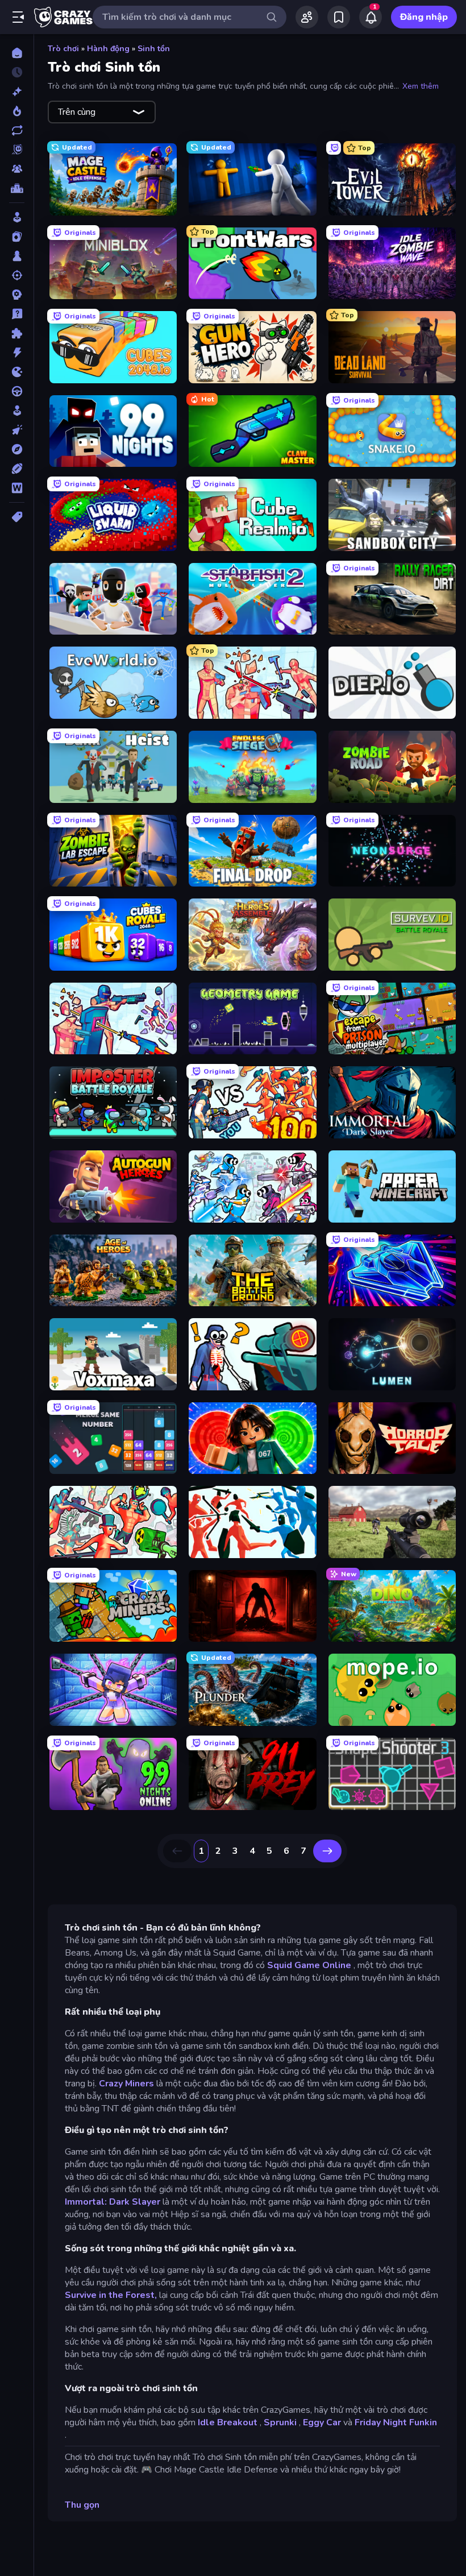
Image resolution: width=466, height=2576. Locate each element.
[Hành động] (17, 353)
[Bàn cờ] (17, 256)
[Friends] (307, 17)
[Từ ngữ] (17, 488)
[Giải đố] (17, 333)
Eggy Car (322, 2422)
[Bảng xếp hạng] (17, 188)
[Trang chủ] (17, 53)
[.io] (17, 372)
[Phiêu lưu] (17, 449)
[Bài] (17, 237)
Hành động (108, 49)
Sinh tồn (154, 49)
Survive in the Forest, (111, 2295)
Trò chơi (63, 49)
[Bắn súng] (17, 275)
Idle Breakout (228, 2422)
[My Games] (339, 17)
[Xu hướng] (17, 111)
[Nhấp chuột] (17, 430)
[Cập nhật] (17, 130)
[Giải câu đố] (17, 314)
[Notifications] (371, 17)
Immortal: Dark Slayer (113, 2202)
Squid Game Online (309, 1965)
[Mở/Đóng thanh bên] (18, 17)
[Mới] (17, 92)
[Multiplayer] (17, 169)
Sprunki (280, 2422)
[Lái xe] (17, 391)
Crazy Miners (126, 2084)
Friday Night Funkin (396, 2422)
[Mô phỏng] (17, 411)
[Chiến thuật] (17, 295)
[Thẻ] (17, 517)
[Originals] (17, 150)
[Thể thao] (17, 469)
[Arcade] (17, 217)
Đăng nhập (424, 17)
